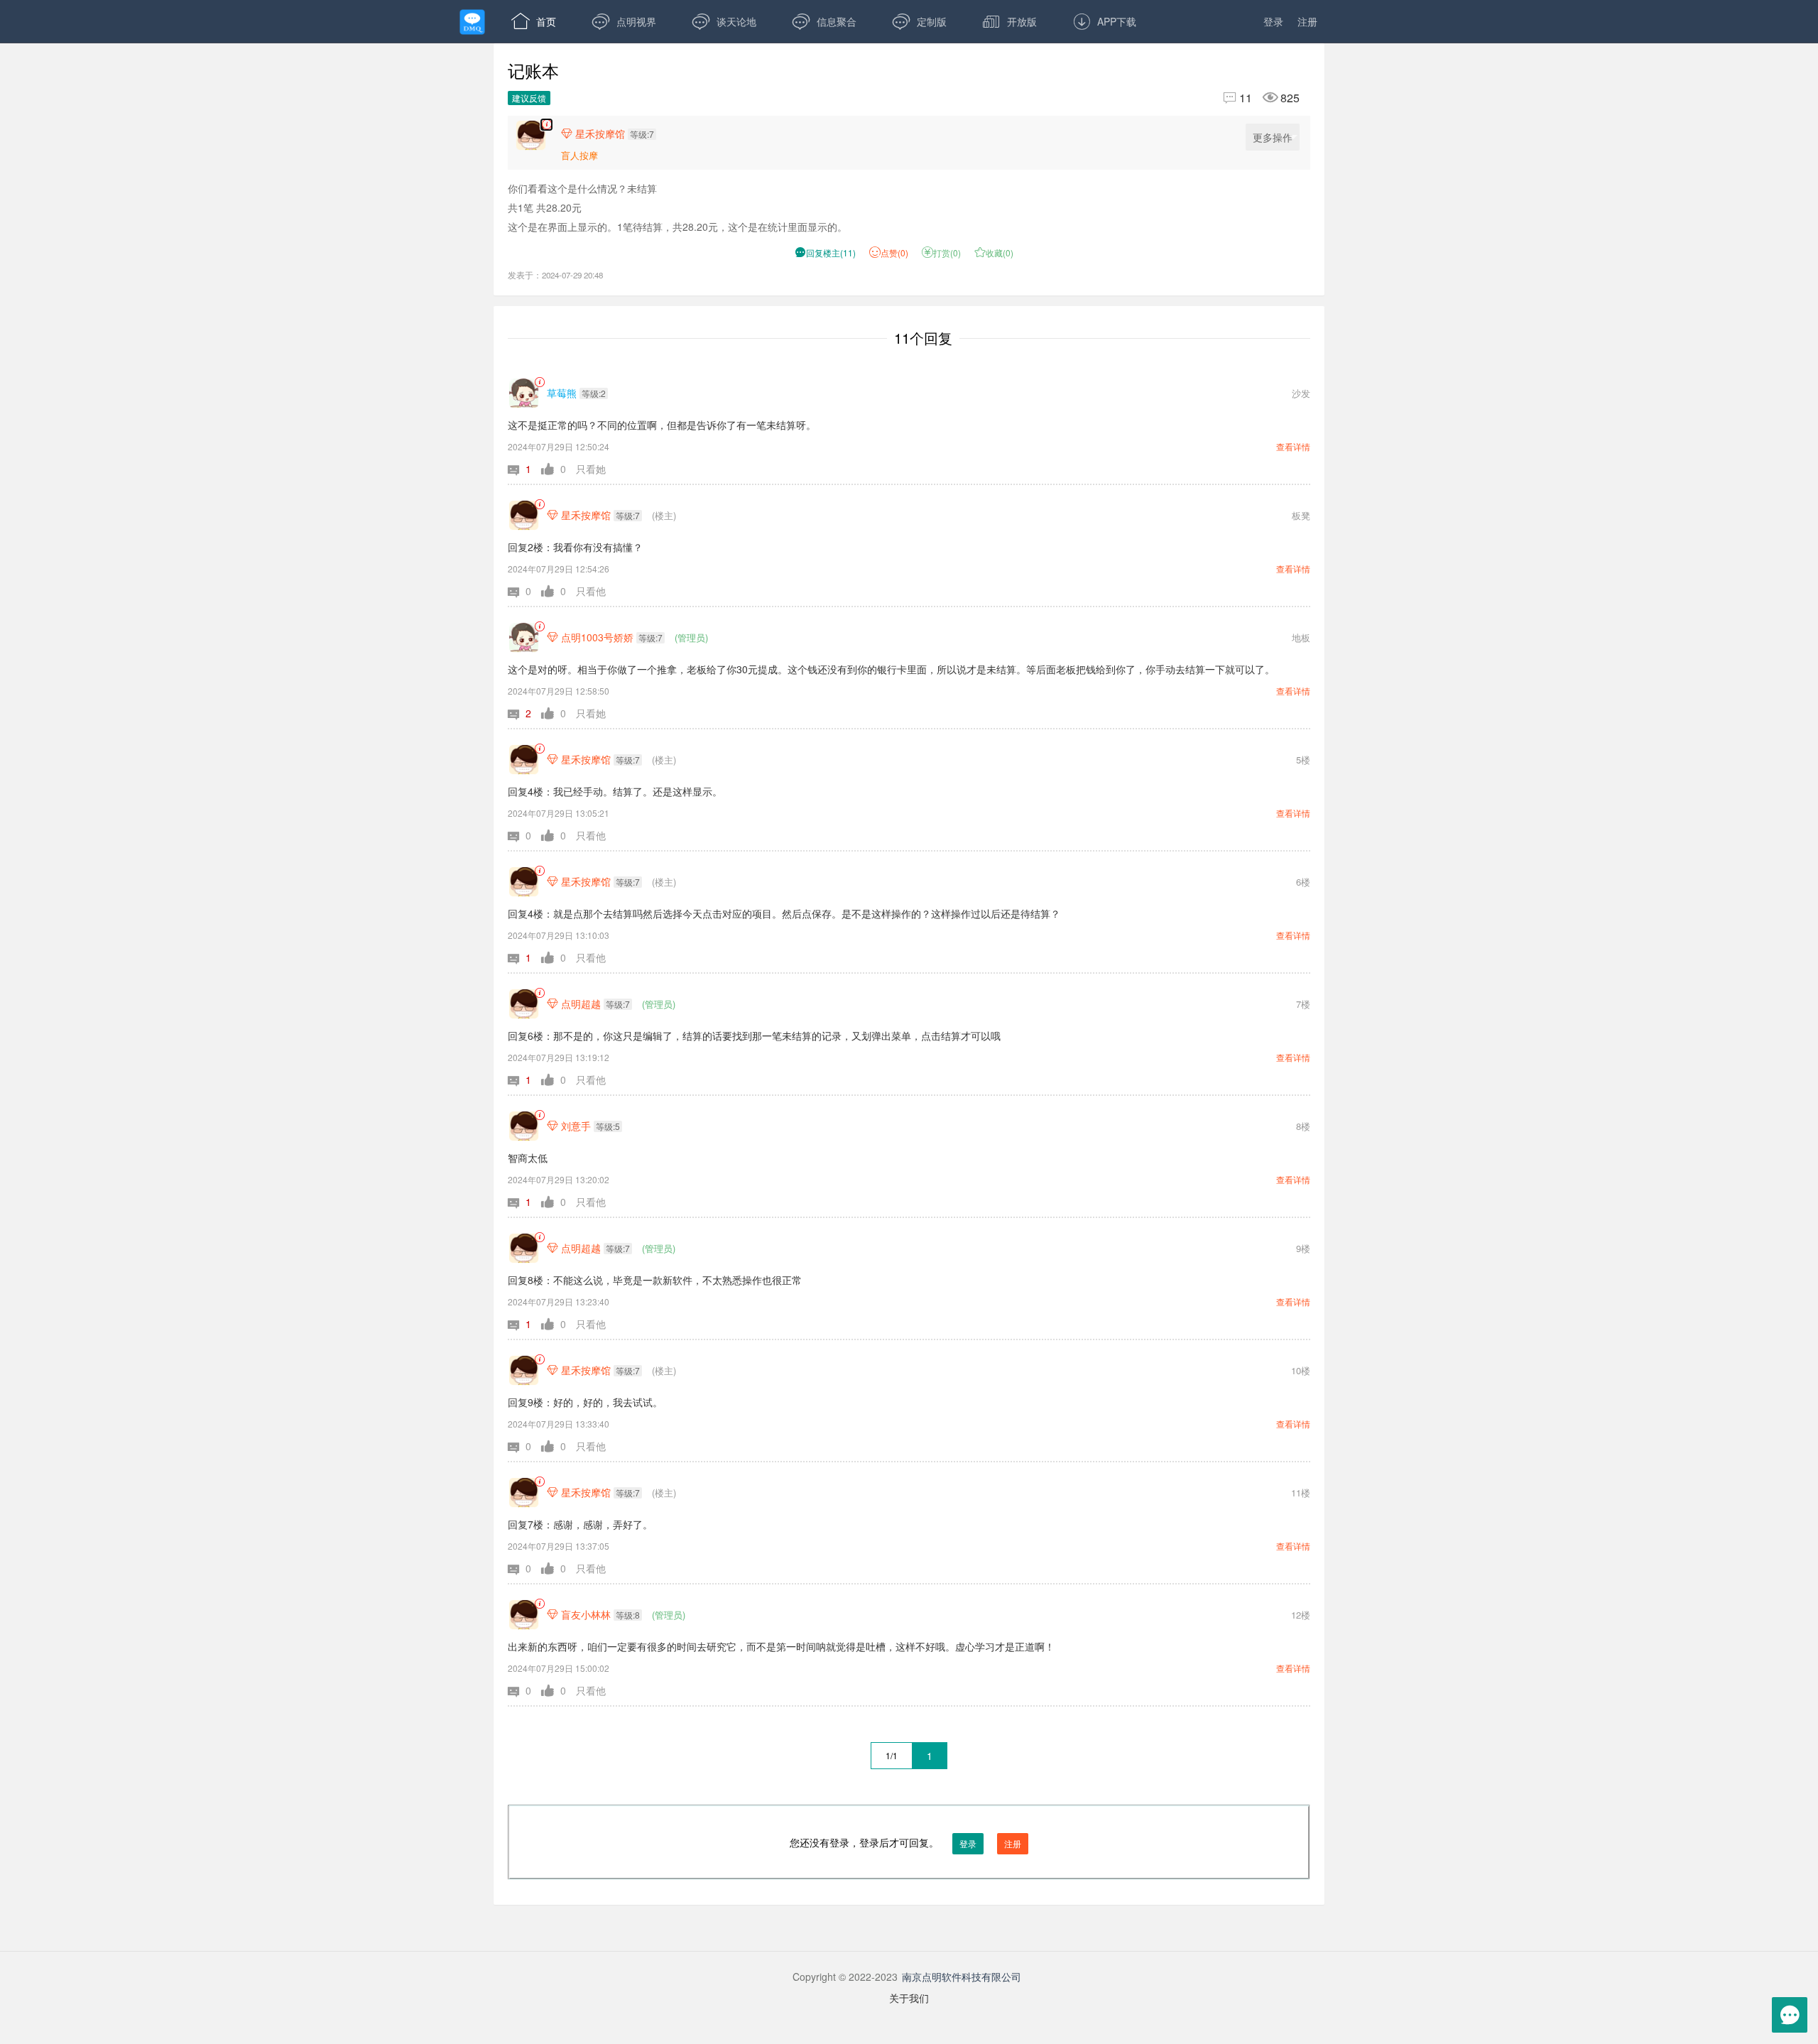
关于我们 (909, 1998)
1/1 (892, 1755)
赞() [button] (894, 252)
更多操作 (1273, 137)
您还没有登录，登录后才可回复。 (905, 1842)
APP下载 (1104, 21)
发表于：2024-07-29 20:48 (555, 275)
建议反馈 (529, 98)
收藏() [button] (994, 252)
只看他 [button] (591, 591)
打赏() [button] (941, 252)
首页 (534, 21)
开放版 (1009, 21)
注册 (1307, 21)
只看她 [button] (591, 469)
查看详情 (1293, 446)
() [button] (825, 252)
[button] (524, 469)
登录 (1273, 21)
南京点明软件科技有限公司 (962, 1977)
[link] (539, 382)
